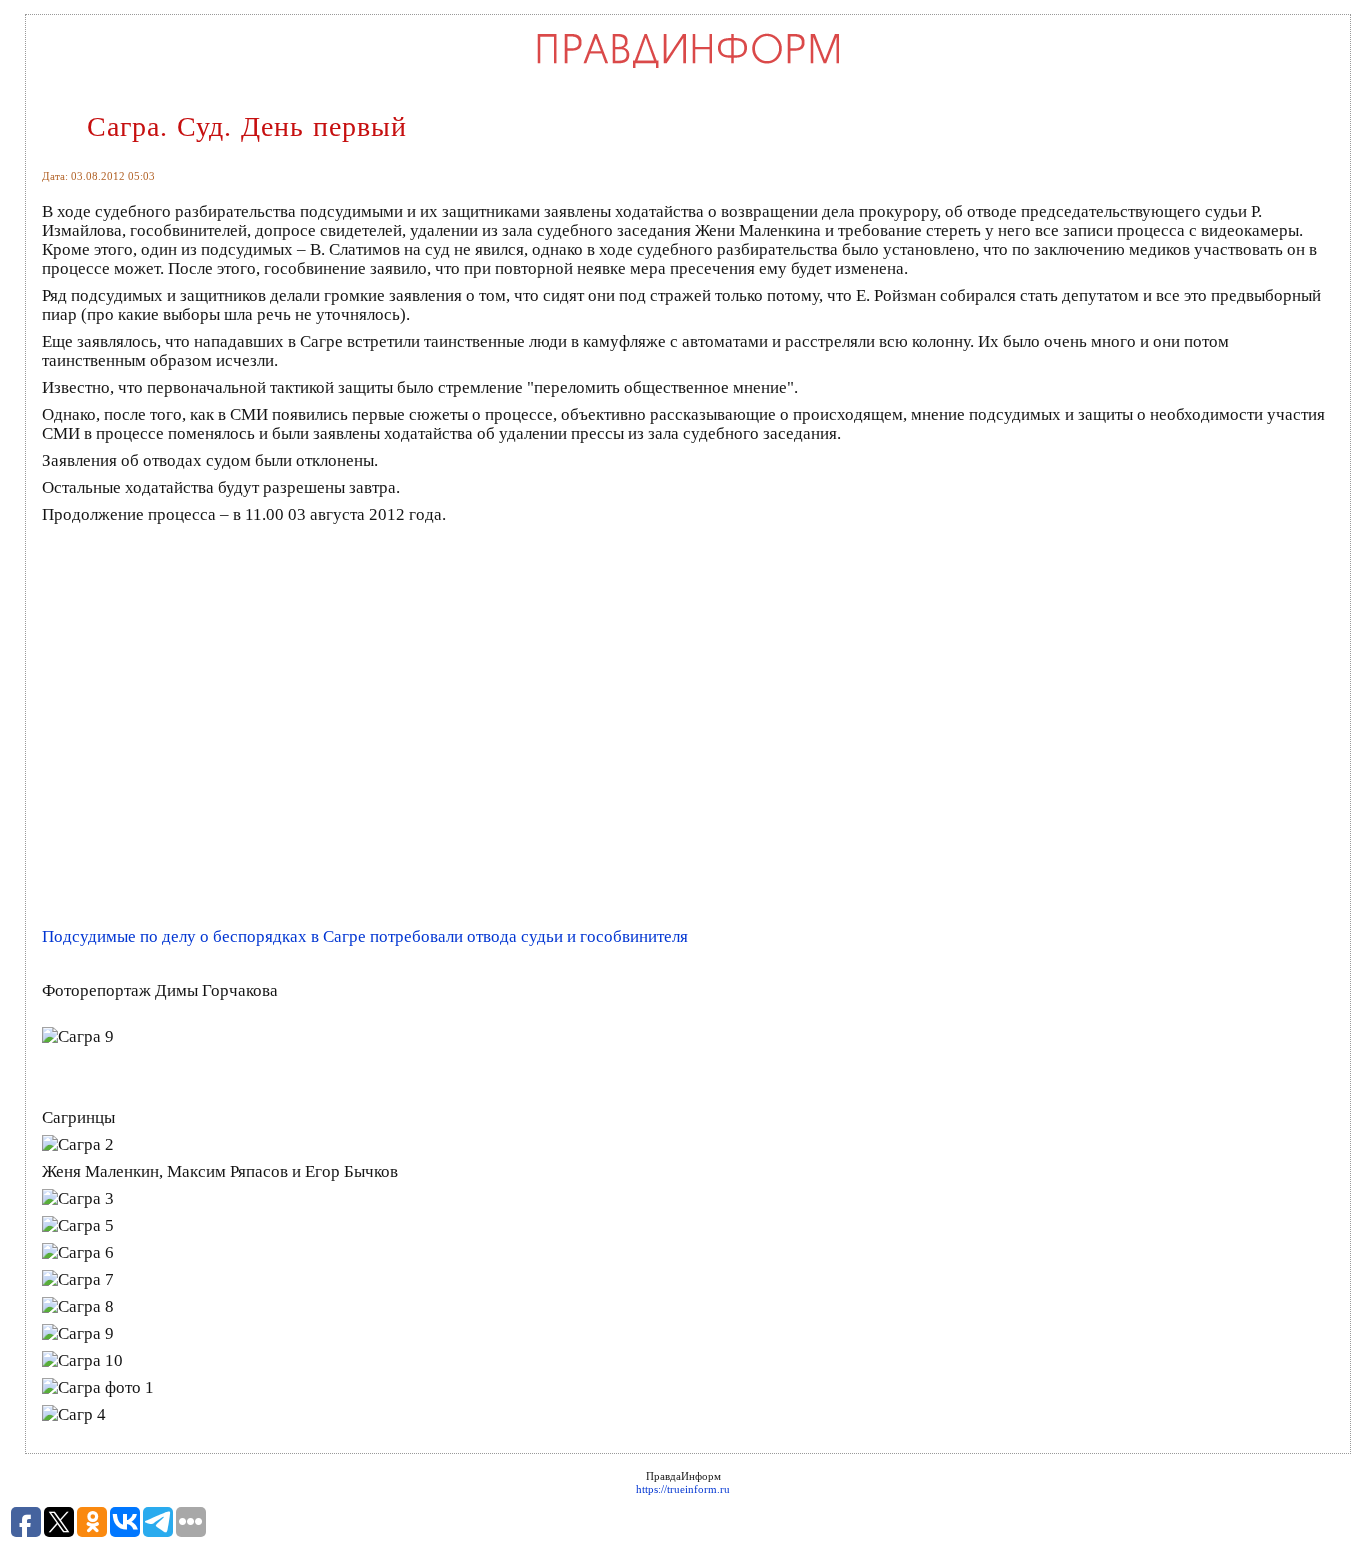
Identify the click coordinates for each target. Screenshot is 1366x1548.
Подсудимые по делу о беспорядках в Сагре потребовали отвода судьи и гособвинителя (365, 936)
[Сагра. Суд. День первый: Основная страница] (688, 67)
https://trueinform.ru (683, 1489)
